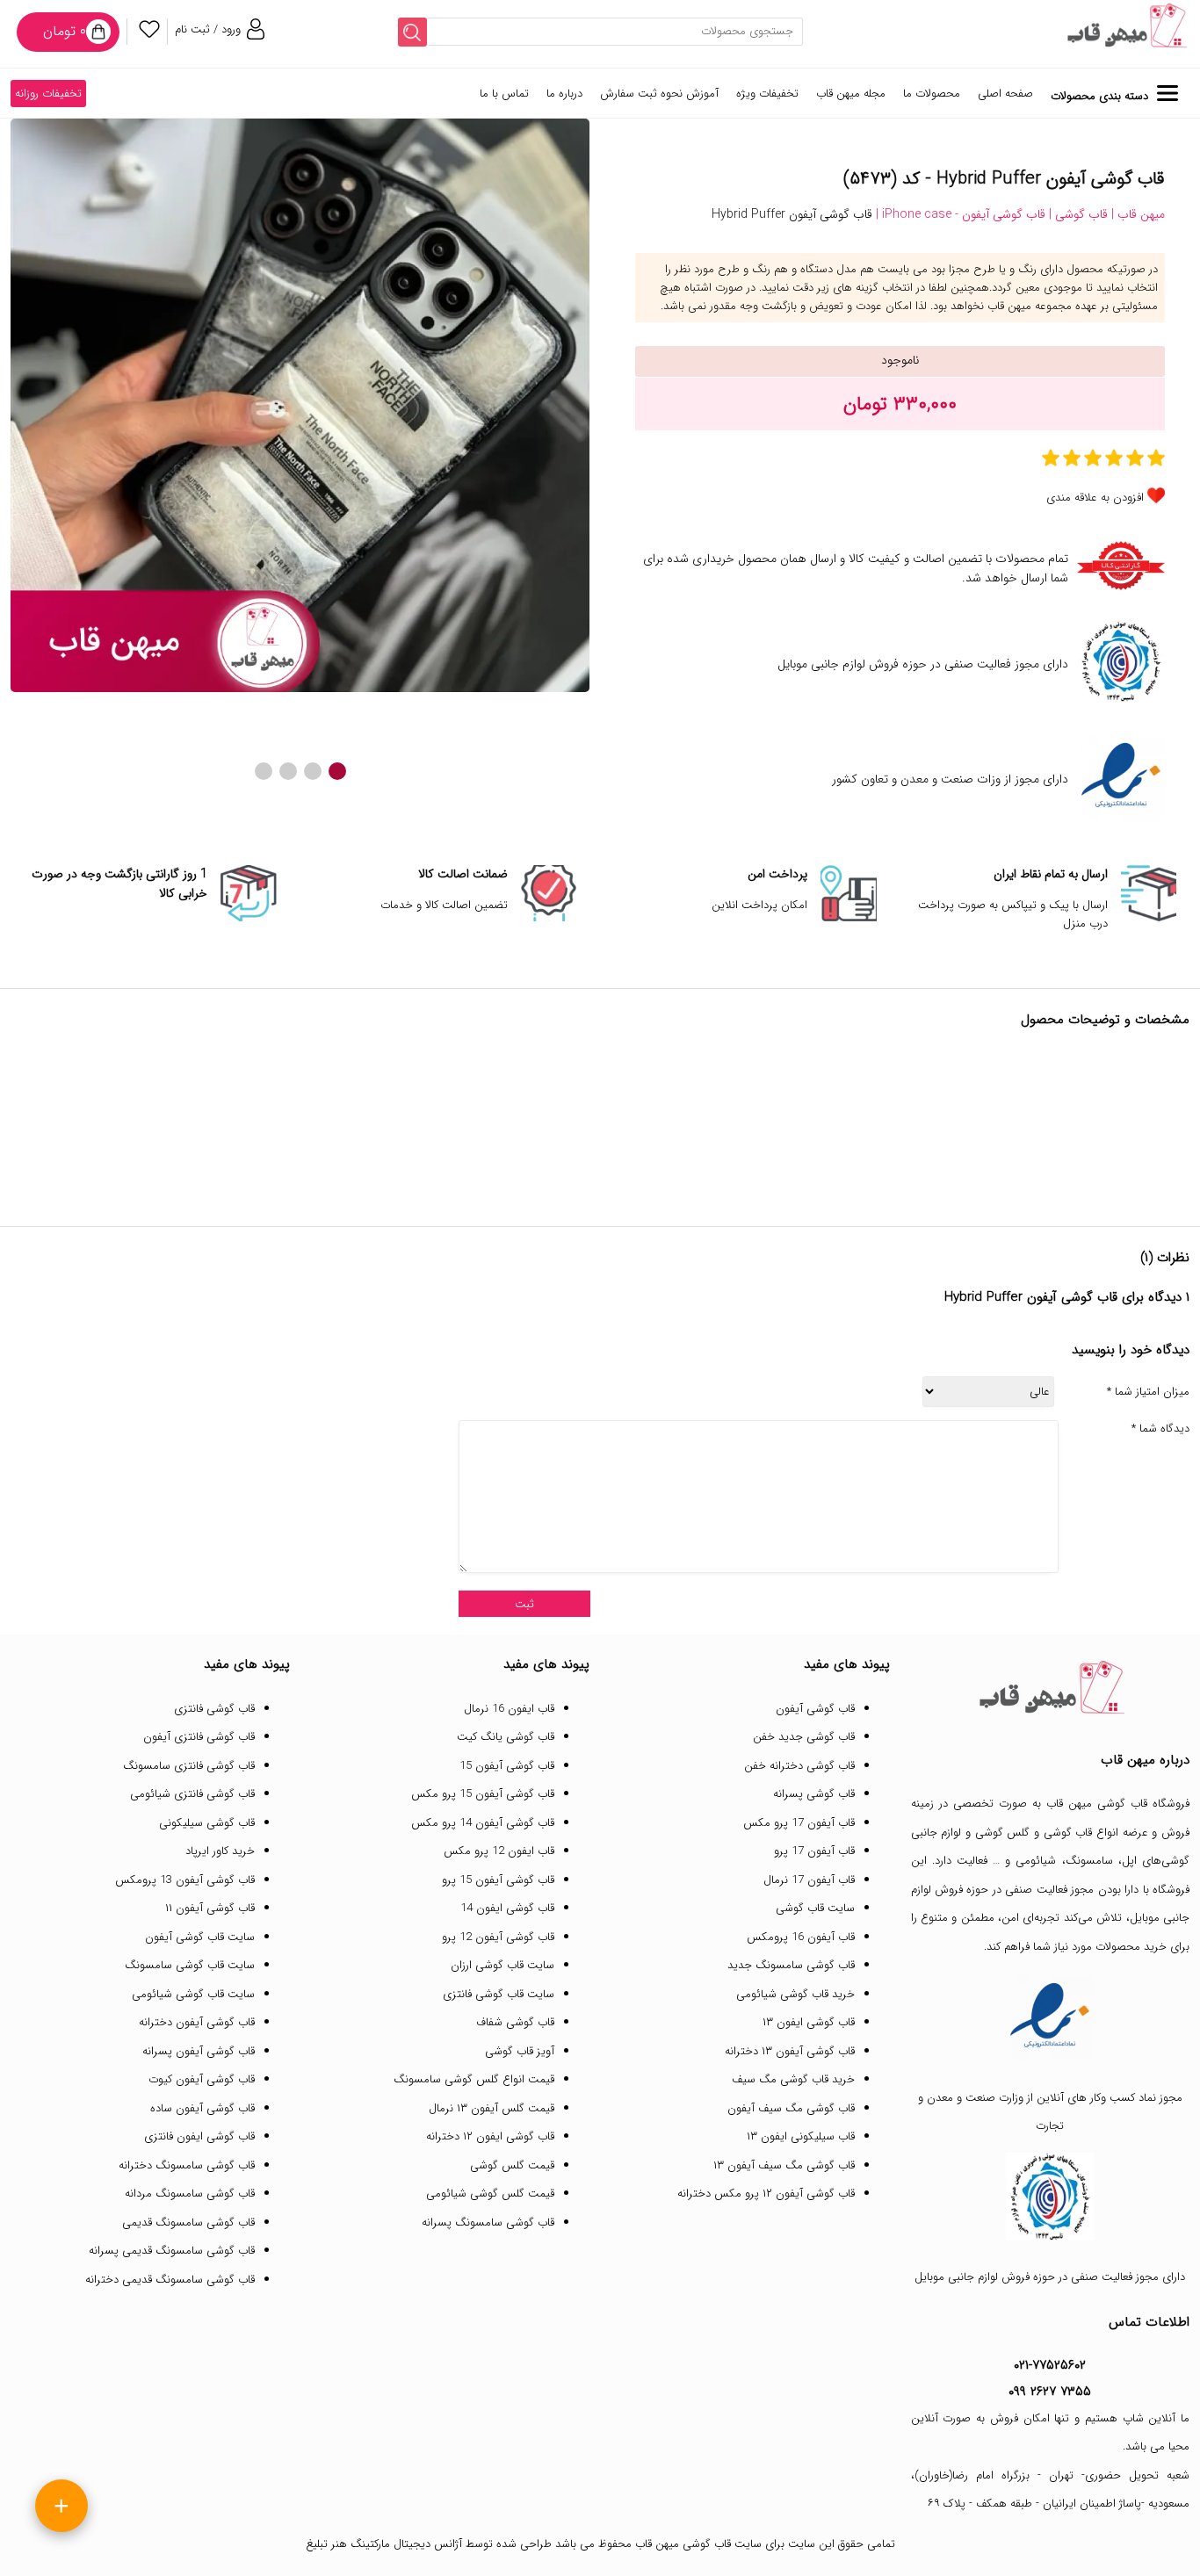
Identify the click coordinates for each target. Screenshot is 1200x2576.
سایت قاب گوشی (815, 1908)
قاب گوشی (1068, 1833)
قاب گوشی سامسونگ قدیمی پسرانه (172, 2251)
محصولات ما (932, 94)
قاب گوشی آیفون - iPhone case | (959, 214)
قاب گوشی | (1077, 214)
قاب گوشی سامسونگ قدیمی (188, 2222)
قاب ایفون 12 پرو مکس (499, 1851)
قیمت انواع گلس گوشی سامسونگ (474, 2079)
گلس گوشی (1003, 1833)
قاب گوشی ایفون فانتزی (199, 2136)
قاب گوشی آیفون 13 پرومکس (185, 1880)
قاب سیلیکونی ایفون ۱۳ (801, 2136)
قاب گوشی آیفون (815, 1709)
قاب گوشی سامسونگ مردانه (190, 2194)
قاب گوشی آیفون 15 (507, 1766)
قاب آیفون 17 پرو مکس (799, 1823)
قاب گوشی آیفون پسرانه (199, 2051)
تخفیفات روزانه (48, 94)
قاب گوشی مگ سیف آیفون (791, 2108)
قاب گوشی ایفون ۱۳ (809, 2022)
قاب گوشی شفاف (515, 2022)
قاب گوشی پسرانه (814, 1794)
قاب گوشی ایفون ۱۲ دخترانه (490, 2136)
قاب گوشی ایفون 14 (507, 1908)
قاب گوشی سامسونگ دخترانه (187, 2165)
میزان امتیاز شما (1148, 1392)
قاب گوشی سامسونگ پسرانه (488, 2222)
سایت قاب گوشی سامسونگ (190, 1965)
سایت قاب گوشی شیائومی (193, 1994)
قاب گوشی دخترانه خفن (799, 1766)
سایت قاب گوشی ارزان (502, 1965)
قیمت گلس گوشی (512, 2165)
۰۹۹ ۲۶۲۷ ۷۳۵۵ (1050, 2392)
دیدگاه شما (1160, 1429)
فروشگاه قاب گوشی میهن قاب (1118, 1804)
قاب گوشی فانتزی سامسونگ (189, 1766)
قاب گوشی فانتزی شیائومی (192, 1794)
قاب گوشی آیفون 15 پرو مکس (483, 1794)
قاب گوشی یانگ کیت (506, 1737)
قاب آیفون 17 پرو (814, 1851)
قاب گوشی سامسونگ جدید (791, 1965)
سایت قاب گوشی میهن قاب (698, 2544)
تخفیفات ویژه (767, 94)
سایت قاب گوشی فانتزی (499, 1994)
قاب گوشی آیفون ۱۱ (210, 1908)
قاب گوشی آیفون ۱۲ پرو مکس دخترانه (766, 2194)
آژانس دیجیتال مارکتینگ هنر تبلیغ (384, 2544)
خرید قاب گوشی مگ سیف (793, 2079)
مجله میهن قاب (851, 94)
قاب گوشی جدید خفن (804, 1737)
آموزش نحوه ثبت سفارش (659, 94)
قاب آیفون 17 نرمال (809, 1880)
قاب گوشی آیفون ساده (202, 2108)
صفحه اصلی (1005, 94)
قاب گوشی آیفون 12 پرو (498, 1937)
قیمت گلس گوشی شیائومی (490, 2194)
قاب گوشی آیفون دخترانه (197, 2022)
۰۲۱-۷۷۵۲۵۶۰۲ (1050, 2365)
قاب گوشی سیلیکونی (207, 1823)
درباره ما (564, 94)
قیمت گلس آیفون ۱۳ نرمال (492, 2108)
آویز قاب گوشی (520, 2051)
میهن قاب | (1136, 214)
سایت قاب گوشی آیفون (200, 1937)
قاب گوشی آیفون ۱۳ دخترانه (790, 2051)
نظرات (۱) (1165, 1258)
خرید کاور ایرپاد (220, 1851)
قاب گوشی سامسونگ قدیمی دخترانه (170, 2280)
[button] (337, 771)
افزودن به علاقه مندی (1095, 498)
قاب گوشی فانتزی (214, 1709)
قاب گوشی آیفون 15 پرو (498, 1880)
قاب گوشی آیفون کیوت (202, 2079)
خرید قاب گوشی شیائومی (795, 1994)
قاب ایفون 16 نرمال (509, 1709)
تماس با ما (504, 94)
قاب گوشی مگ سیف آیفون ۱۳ (784, 2165)
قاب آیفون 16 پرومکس (801, 1937)
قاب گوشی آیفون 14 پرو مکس (483, 1823)
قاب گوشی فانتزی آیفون (199, 1737)
